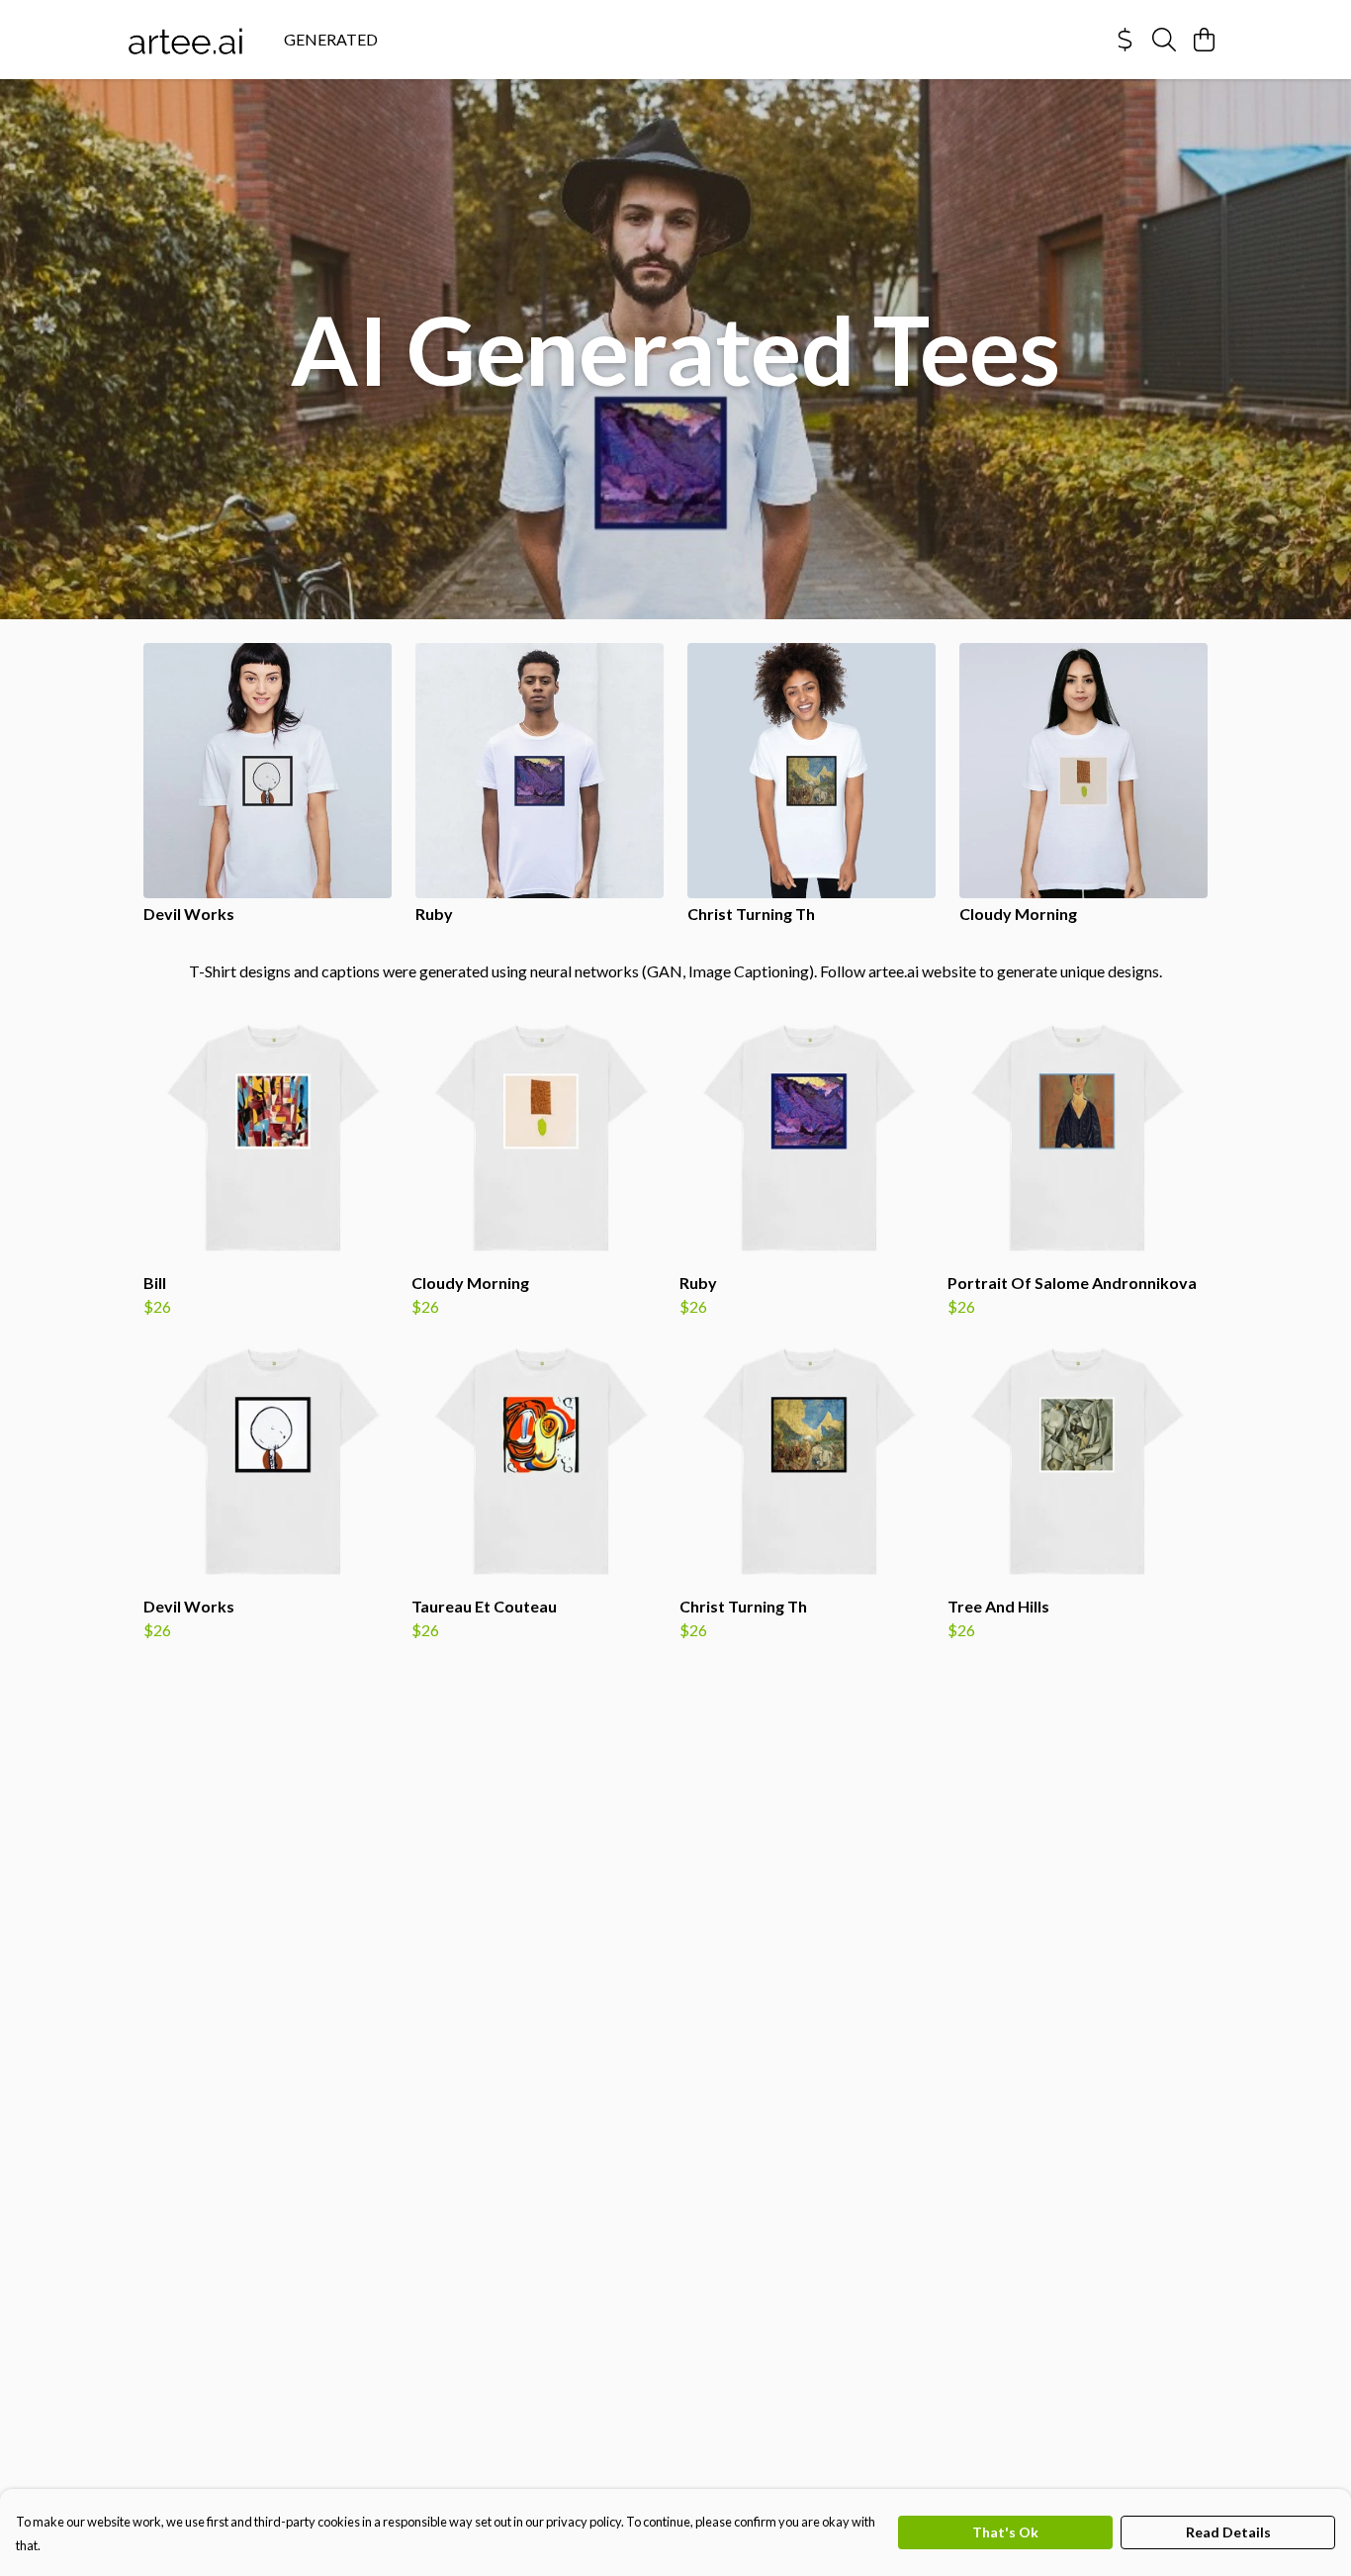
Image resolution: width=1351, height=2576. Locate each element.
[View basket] (1204, 40)
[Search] (1164, 40)
